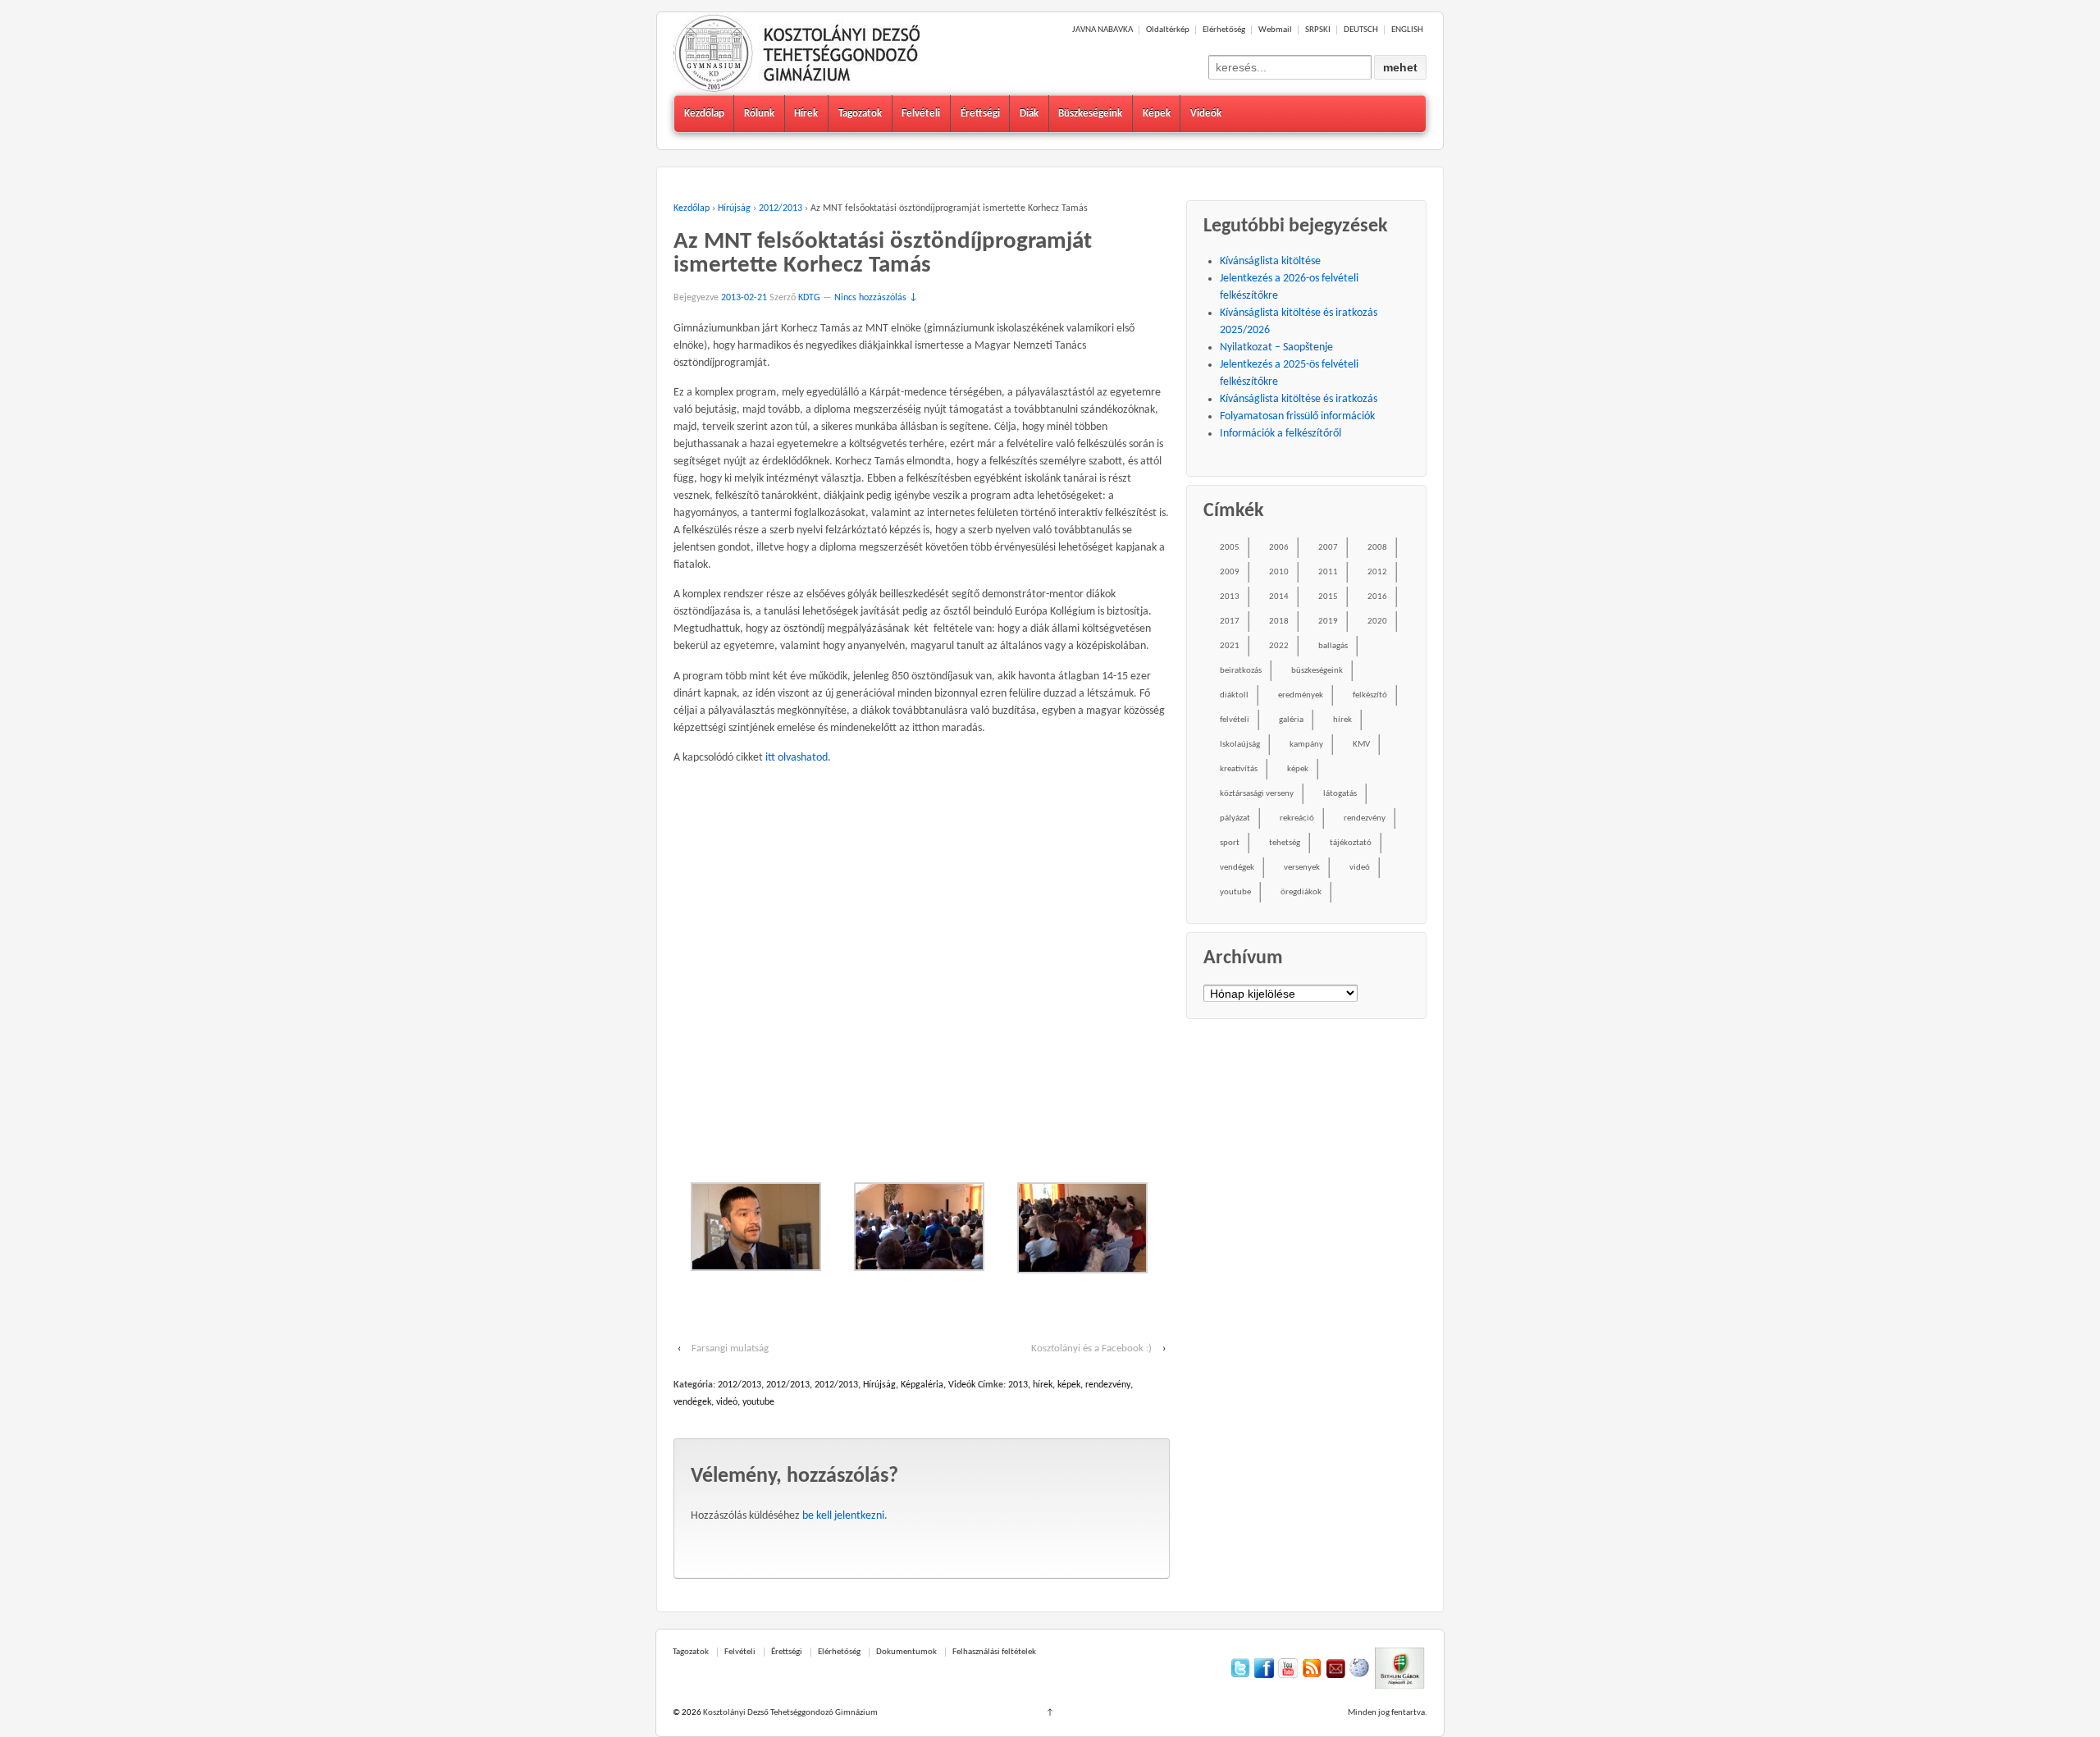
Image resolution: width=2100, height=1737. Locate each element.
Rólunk (759, 114)
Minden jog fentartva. (1388, 1713)
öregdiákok (1301, 892)
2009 (1230, 572)
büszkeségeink (1317, 671)
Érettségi (980, 114)
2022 (1279, 646)
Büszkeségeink (1090, 114)
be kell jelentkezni (843, 1516)
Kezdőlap (704, 114)
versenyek (1302, 868)
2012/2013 (781, 208)
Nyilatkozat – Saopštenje (1276, 347)
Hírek (806, 114)
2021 (1230, 646)
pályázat (1235, 818)
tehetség (1285, 843)
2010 (1279, 572)
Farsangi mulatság (730, 1348)
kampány (1306, 745)
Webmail (1275, 30)
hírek (1043, 1385)
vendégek (692, 1402)
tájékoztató (1351, 843)
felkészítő (1370, 695)
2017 (1230, 622)
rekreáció (1297, 818)
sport (1230, 843)
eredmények (1301, 695)
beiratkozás (1241, 671)
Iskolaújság (1240, 745)
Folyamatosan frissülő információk (1297, 416)
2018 (1279, 622)
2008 (1377, 548)
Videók (1206, 114)
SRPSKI (1318, 30)
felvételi (1235, 720)
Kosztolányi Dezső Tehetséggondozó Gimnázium (790, 1713)
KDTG (809, 298)
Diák (1029, 114)
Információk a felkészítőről (1281, 434)
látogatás (1340, 794)
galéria (1291, 720)
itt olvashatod (797, 758)
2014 (1279, 597)
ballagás (1333, 646)
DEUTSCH (1361, 30)
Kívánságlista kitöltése (1270, 261)
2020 (1377, 622)
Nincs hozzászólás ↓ (876, 298)
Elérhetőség (1224, 30)
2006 (1279, 548)
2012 (1377, 572)
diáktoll (1234, 695)
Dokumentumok (906, 1652)
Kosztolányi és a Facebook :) (1091, 1348)
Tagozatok (860, 114)
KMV (1361, 745)
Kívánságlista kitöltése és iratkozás (1299, 399)
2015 (1328, 597)
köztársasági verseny (1257, 794)
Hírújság (734, 208)
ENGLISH (1407, 30)
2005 (1230, 548)
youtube (758, 1402)
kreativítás (1239, 769)
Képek (1157, 114)
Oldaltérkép (1168, 30)
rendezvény (1108, 1385)
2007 (1328, 548)
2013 (1018, 1385)
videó (727, 1402)
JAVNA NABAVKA (1102, 30)
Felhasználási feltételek (994, 1652)
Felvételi (921, 114)
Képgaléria (922, 1385)
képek (1069, 1385)
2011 (1328, 572)
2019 (1328, 622)
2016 (1377, 597)
